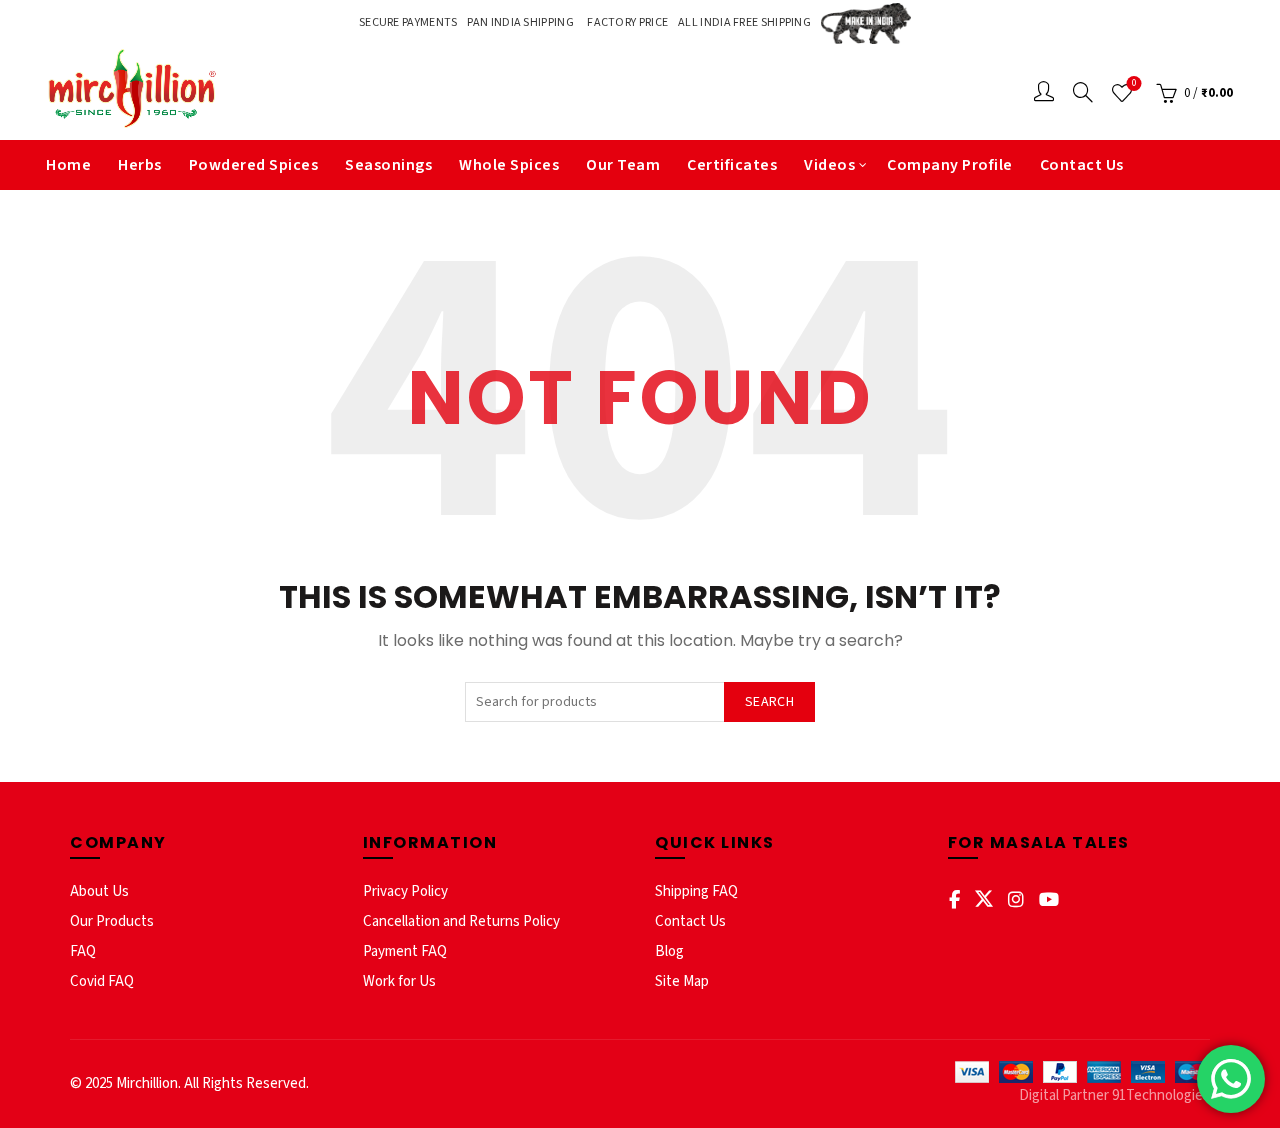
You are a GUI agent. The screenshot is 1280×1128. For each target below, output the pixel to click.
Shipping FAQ (696, 891)
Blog (669, 951)
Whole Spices (509, 165)
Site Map (682, 981)
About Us (99, 891)
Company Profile (950, 165)
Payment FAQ (405, 951)
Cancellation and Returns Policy (461, 921)
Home (68, 165)
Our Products (112, 921)
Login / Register (1044, 93)
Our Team (623, 165)
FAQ (83, 951)
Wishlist (1134, 84)
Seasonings (388, 165)
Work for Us (399, 981)
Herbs (140, 165)
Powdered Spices (254, 165)
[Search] (1083, 92)
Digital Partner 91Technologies (1114, 1095)
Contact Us (1082, 165)
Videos (829, 165)
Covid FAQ (102, 981)
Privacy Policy (405, 891)
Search (769, 702)
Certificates (732, 165)
